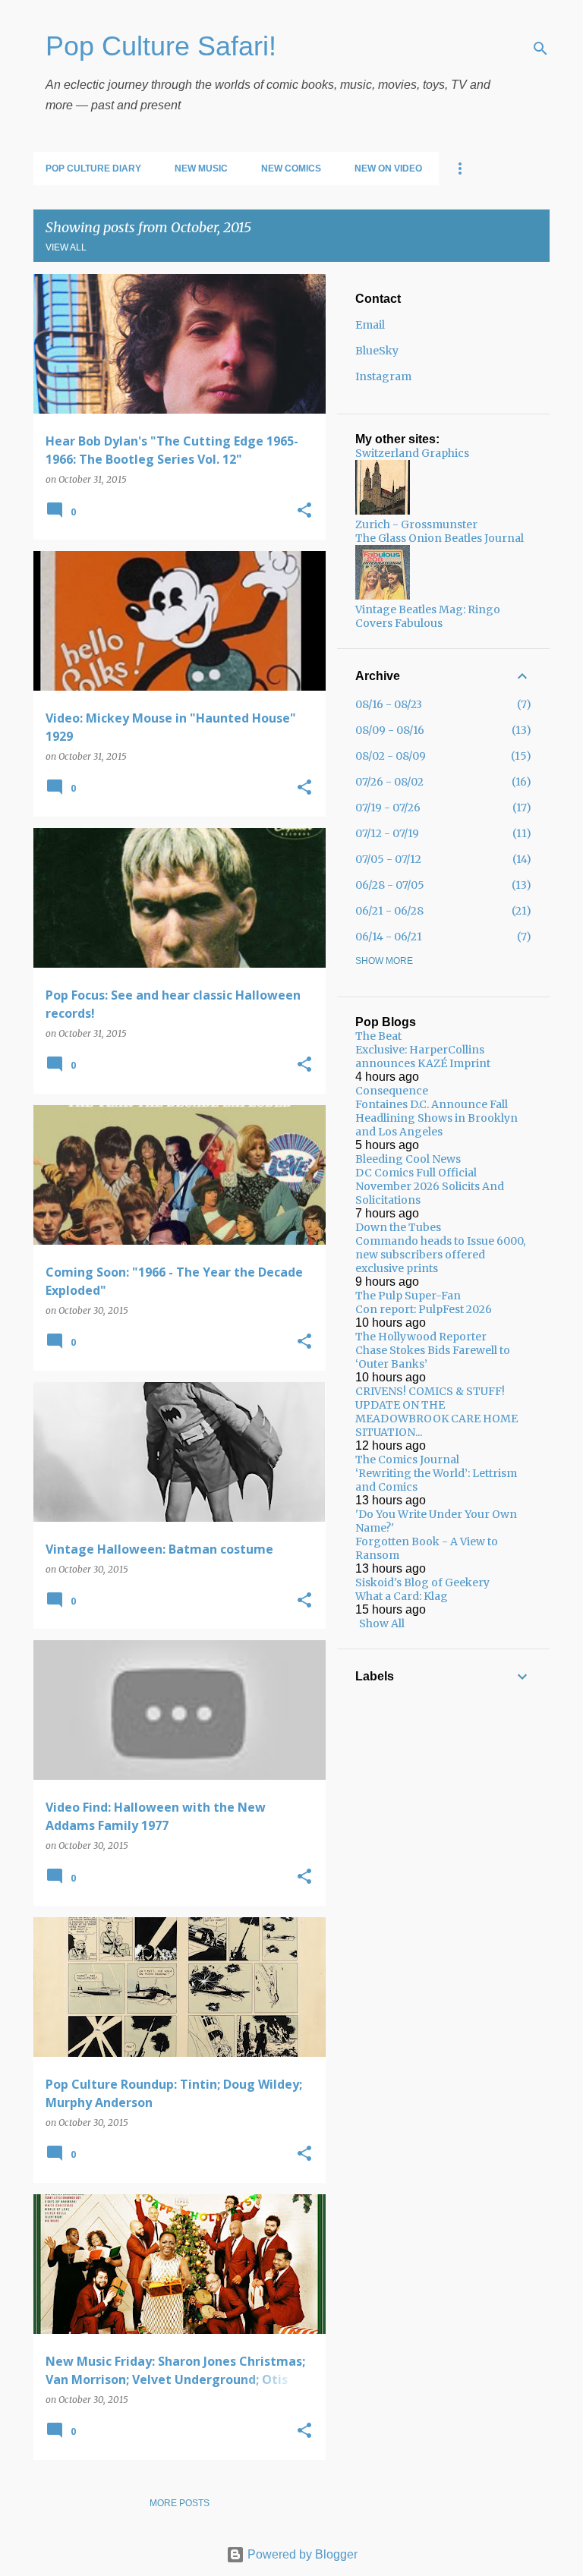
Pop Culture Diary (93, 168)
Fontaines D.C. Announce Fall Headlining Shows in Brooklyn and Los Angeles (436, 1118)
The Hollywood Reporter (421, 1337)
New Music (201, 168)
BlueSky (377, 351)
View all (66, 247)
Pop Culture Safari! (161, 46)
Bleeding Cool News (408, 1159)
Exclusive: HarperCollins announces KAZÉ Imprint (423, 1057)
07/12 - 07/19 (387, 833)
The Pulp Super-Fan (408, 1296)
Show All (382, 1623)
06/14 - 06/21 (389, 937)
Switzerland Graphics (412, 453)
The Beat (378, 1036)
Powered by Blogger (301, 2554)
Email (370, 325)
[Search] (540, 49)
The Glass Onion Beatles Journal (440, 538)
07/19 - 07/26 (388, 808)
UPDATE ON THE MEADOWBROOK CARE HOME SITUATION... (436, 1419)
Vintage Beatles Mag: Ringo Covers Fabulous (428, 616)
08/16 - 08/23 (389, 704)
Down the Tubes (398, 1227)
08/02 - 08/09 (391, 756)
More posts (180, 2503)
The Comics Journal (407, 1460)
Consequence (392, 1091)
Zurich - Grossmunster (416, 524)
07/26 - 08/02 (389, 782)
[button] (304, 511)
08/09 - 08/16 (390, 730)
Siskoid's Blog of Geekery (422, 1582)
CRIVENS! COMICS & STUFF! (430, 1391)
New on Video (388, 168)
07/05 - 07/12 (388, 859)
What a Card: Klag (402, 1596)
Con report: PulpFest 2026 (424, 1309)
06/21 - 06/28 (389, 911)
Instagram (383, 376)
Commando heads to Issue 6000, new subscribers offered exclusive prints (440, 1255)
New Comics (291, 168)
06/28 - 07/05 (390, 885)
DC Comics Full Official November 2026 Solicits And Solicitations (430, 1186)
